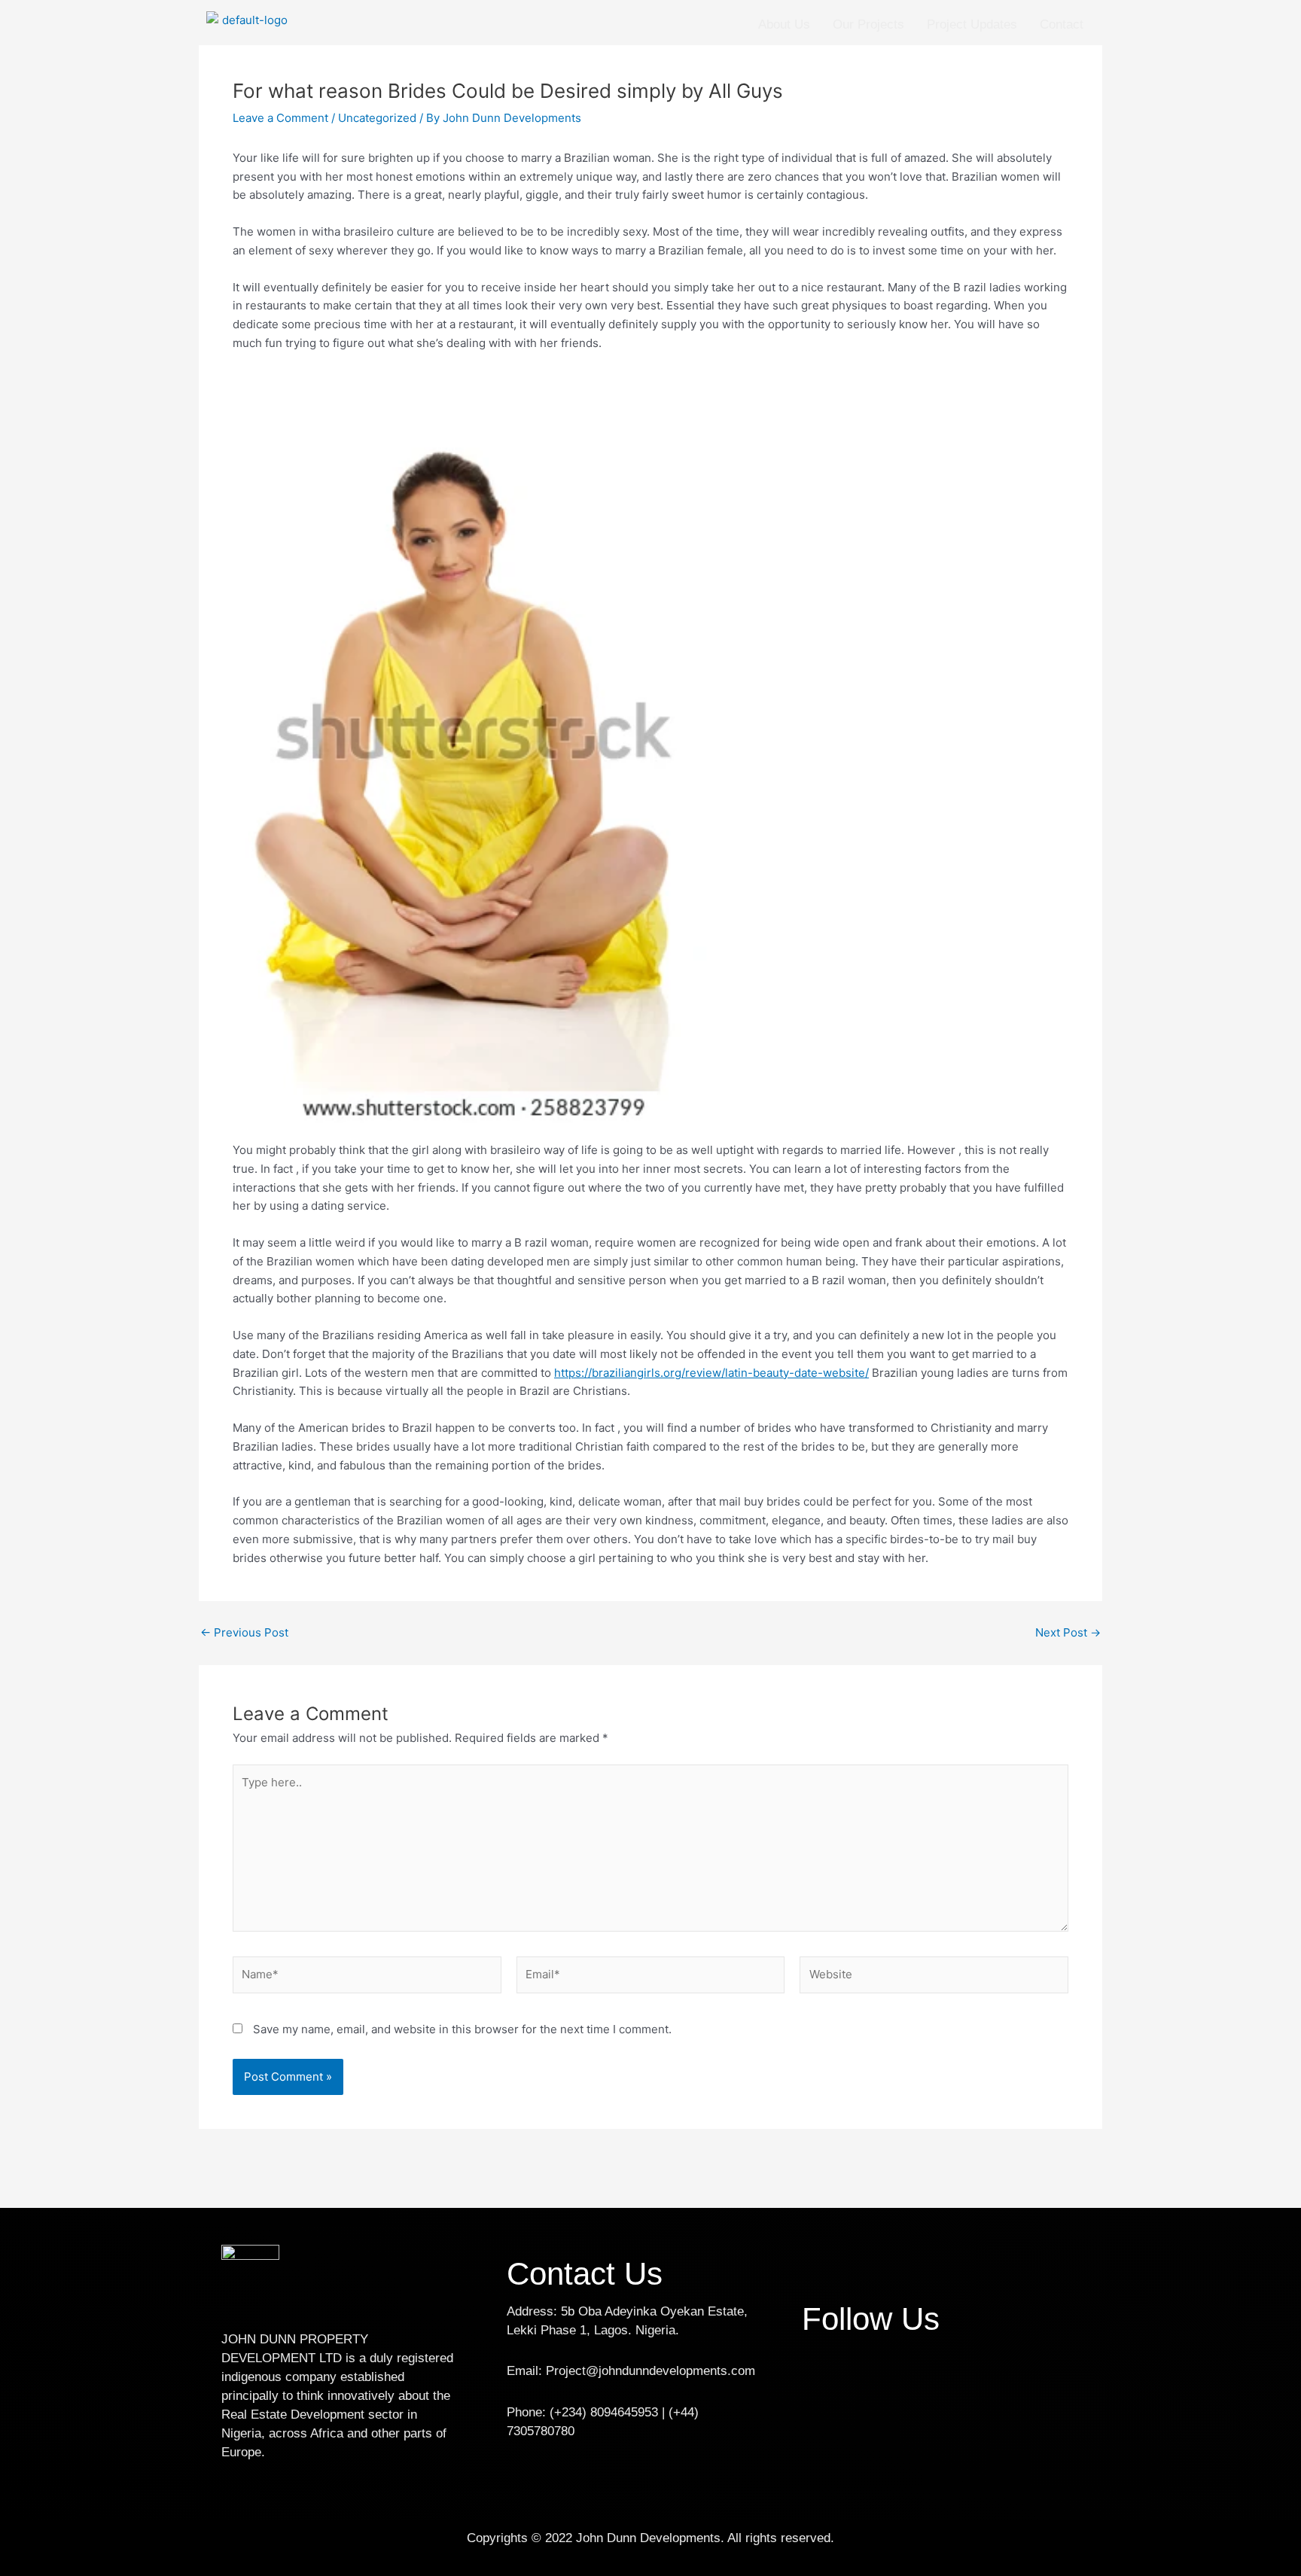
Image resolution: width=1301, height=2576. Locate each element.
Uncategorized (377, 118)
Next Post (1068, 1632)
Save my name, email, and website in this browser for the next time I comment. (462, 2029)
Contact (1062, 24)
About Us (784, 24)
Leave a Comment (280, 118)
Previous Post (244, 1632)
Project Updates (972, 24)
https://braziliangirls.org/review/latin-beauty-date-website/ (711, 1373)
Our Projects (868, 24)
